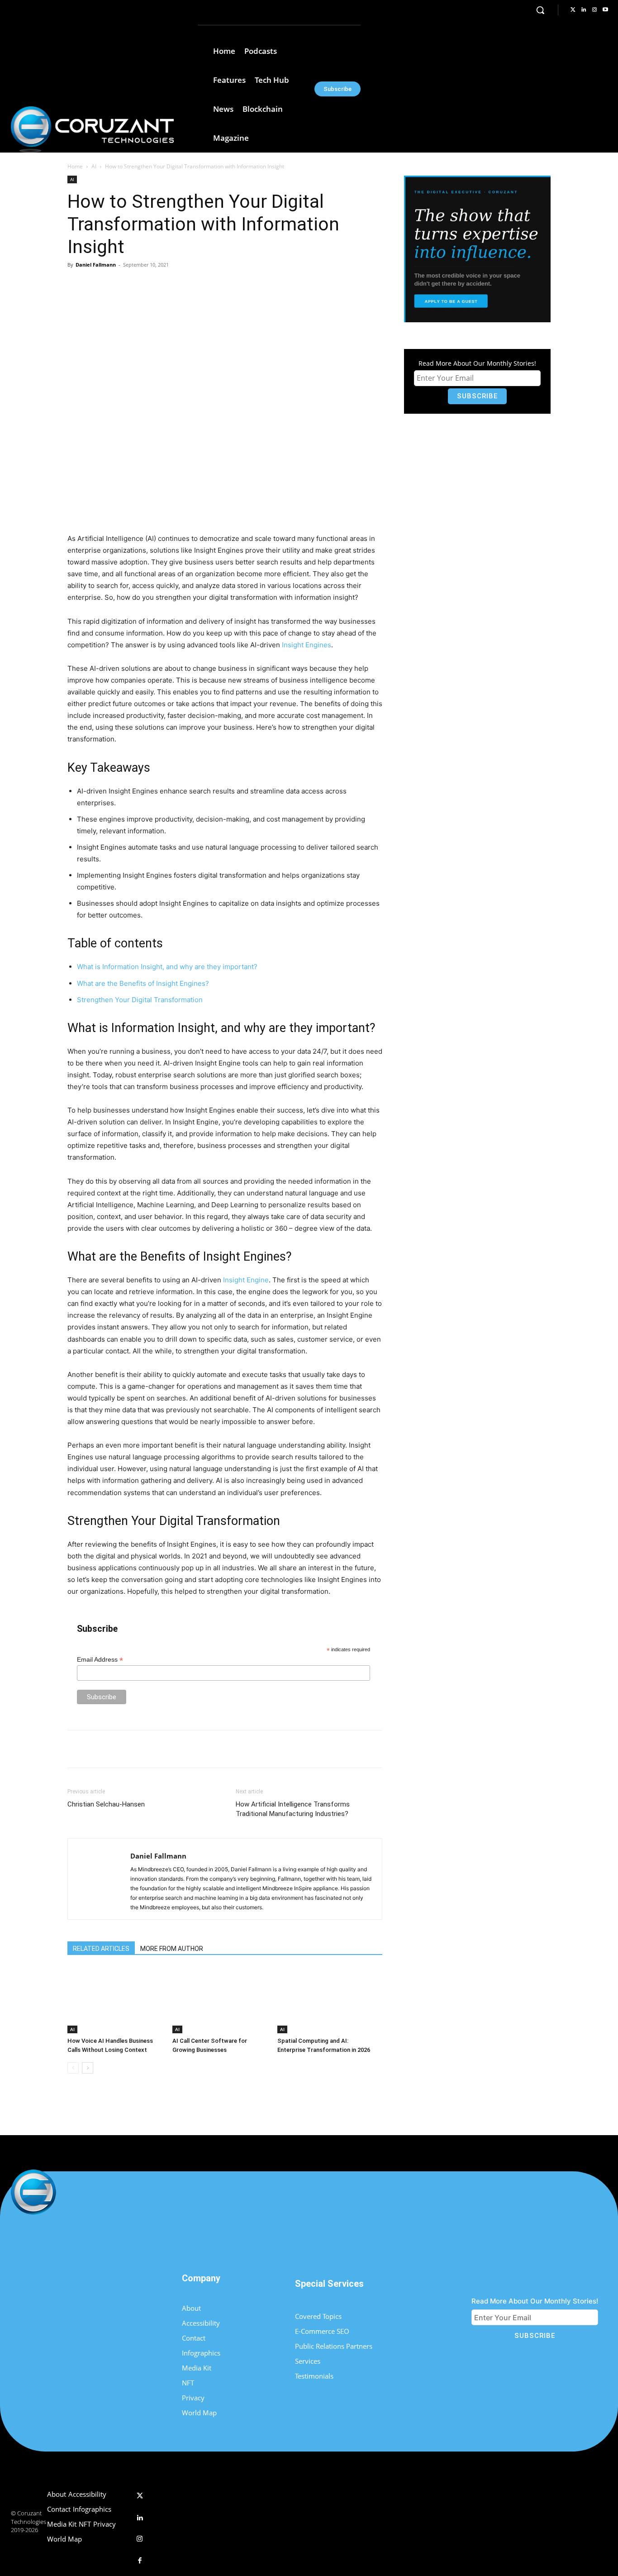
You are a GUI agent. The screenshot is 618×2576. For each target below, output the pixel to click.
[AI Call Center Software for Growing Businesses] (220, 2000)
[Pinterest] (173, 285)
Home (75, 166)
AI (94, 166)
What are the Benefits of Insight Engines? (143, 983)
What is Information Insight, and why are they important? (167, 967)
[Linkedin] (584, 10)
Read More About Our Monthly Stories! (477, 363)
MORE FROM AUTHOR (172, 1949)
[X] (152, 285)
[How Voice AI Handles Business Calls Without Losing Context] (115, 2000)
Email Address (100, 1660)
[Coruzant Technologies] (92, 129)
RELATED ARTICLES (101, 1949)
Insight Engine (246, 1280)
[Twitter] (573, 10)
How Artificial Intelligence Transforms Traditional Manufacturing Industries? (293, 1809)
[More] (215, 285)
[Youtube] (605, 10)
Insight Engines (307, 645)
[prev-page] (73, 2068)
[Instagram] (594, 10)
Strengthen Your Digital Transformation (140, 1000)
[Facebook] (131, 285)
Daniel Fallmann (96, 265)
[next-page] (88, 2068)
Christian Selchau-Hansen (106, 1804)
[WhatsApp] (194, 285)
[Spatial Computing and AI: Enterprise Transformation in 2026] (325, 2000)
